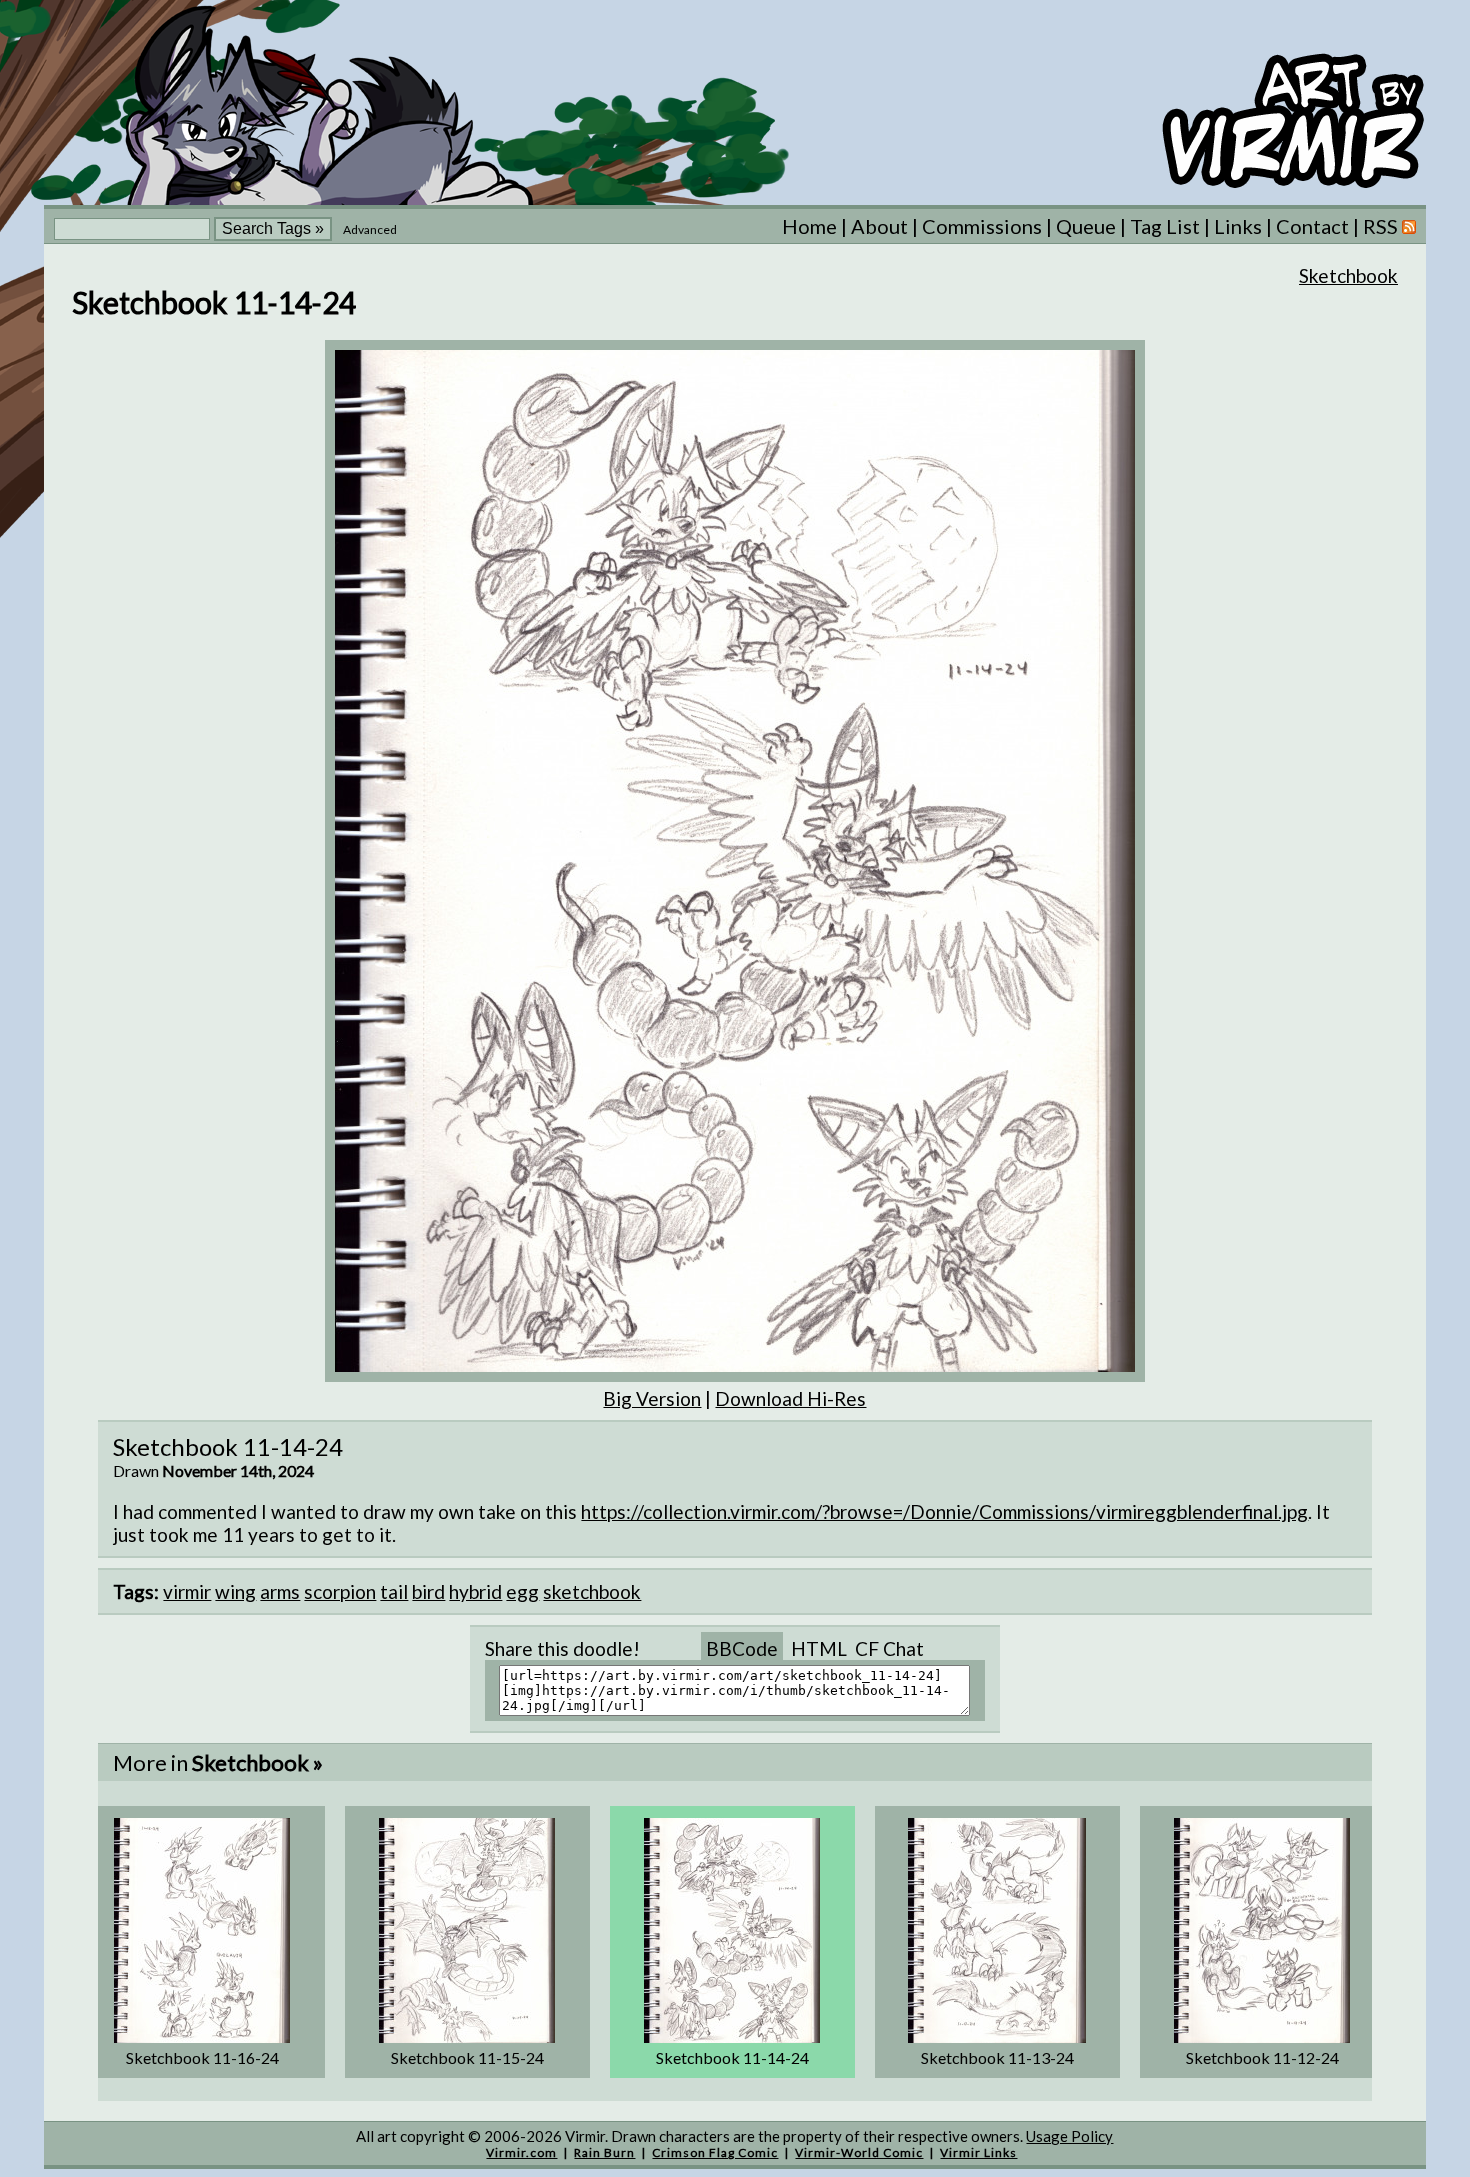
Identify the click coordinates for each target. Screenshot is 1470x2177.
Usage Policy (1069, 2136)
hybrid (475, 1591)
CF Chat (889, 1648)
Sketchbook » (257, 1762)
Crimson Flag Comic (715, 2152)
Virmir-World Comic (859, 2152)
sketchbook (592, 1591)
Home (809, 226)
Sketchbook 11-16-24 (202, 2057)
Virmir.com (521, 2152)
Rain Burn (604, 2152)
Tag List (1165, 226)
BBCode (742, 1648)
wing (235, 1591)
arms (280, 1591)
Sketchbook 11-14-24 (732, 2057)
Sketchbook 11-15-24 (467, 2057)
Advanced (370, 229)
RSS (1382, 226)
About (879, 226)
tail (394, 1591)
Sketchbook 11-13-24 (997, 2057)
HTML (819, 1648)
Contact (1312, 226)
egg (522, 1591)
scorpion (340, 1591)
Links (1238, 226)
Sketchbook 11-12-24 (1262, 2057)
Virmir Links (978, 2152)
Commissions (982, 226)
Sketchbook (1348, 275)
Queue (1086, 226)
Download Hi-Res (790, 1398)
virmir (187, 1591)
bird (428, 1591)
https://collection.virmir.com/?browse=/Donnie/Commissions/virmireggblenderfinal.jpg (944, 1511)
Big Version (652, 1398)
